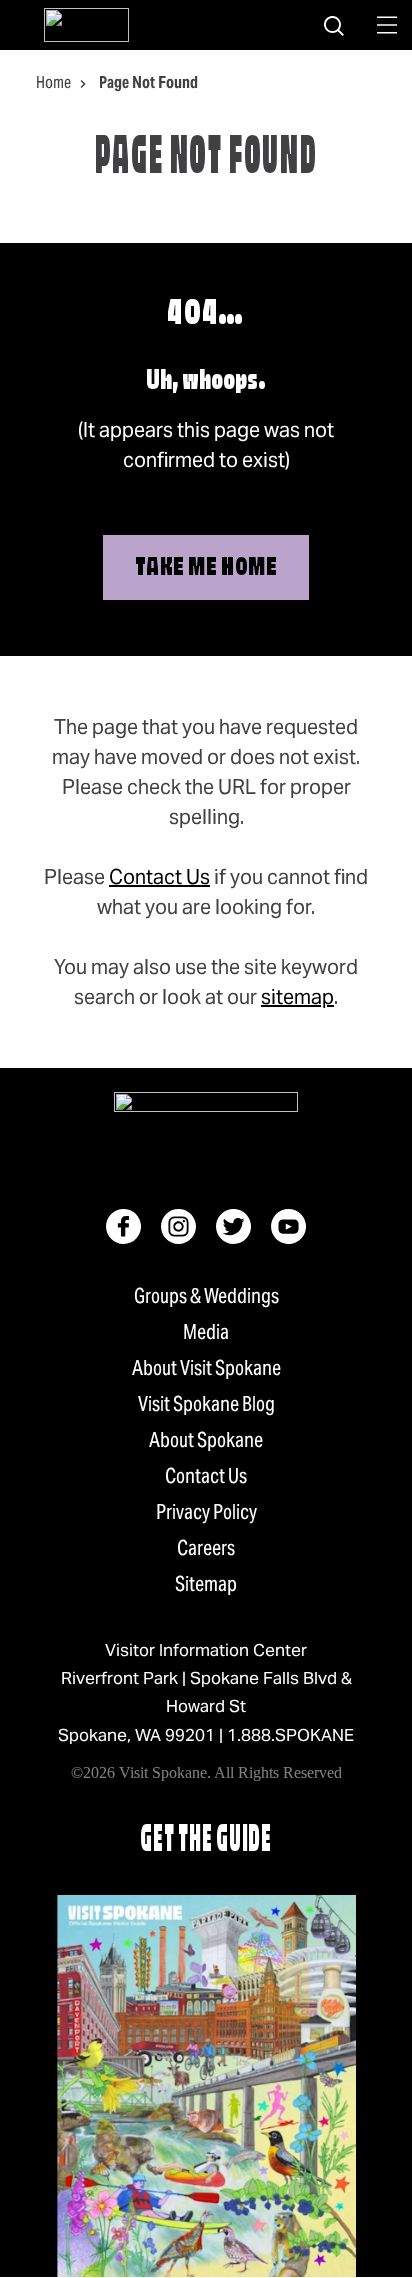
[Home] (86, 25)
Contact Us (159, 877)
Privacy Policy (206, 1512)
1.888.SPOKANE (290, 1735)
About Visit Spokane (206, 1368)
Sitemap (206, 1584)
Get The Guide (206, 1841)
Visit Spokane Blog (206, 1404)
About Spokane (206, 1440)
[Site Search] (334, 25)
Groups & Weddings (206, 1296)
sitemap (297, 997)
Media (206, 1332)
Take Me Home (206, 568)
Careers (206, 1548)
